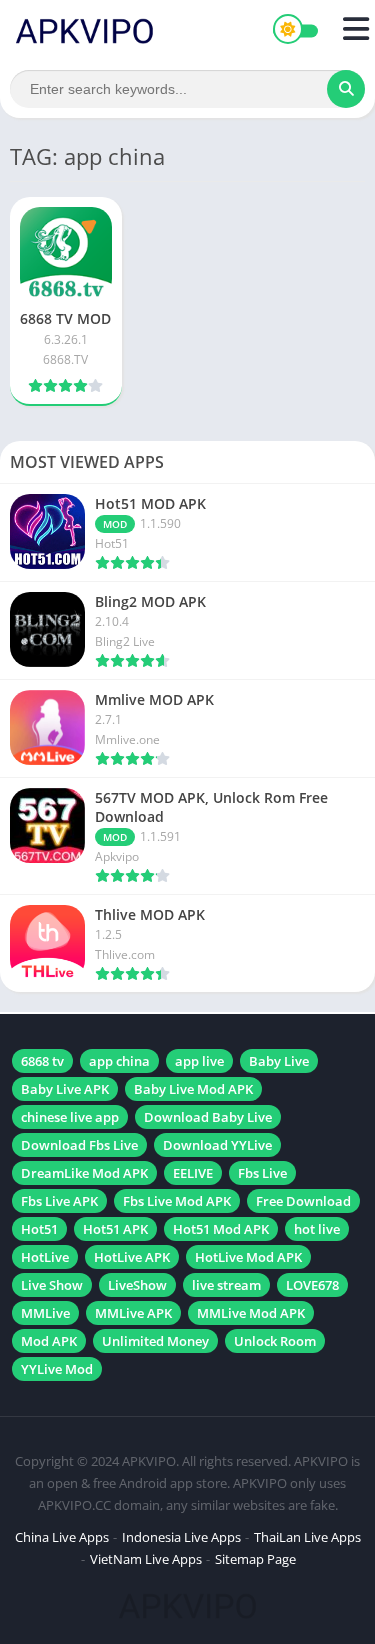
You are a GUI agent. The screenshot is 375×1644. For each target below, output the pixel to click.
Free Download (303, 1201)
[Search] (346, 89)
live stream (226, 1285)
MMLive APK (133, 1313)
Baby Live (279, 1061)
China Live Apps (62, 1537)
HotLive (45, 1257)
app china (119, 1061)
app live (199, 1061)
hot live (317, 1229)
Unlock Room (275, 1341)
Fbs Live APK (59, 1201)
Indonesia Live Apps (181, 1537)
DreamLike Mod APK (84, 1173)
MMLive (45, 1313)
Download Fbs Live (79, 1145)
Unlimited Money (155, 1341)
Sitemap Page (255, 1559)
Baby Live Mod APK (193, 1089)
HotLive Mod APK (248, 1257)
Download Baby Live (208, 1117)
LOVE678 (312, 1285)
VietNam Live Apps (146, 1559)
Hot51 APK (115, 1229)
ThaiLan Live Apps (307, 1537)
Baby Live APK (65, 1089)
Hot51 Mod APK (221, 1229)
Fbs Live (262, 1173)
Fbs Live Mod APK (177, 1201)
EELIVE (193, 1173)
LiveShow (137, 1285)
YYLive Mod (57, 1369)
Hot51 (39, 1229)
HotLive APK (132, 1257)
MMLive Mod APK (251, 1313)
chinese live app (70, 1117)
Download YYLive (217, 1145)
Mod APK (49, 1341)
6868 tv (42, 1061)
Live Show (52, 1285)
